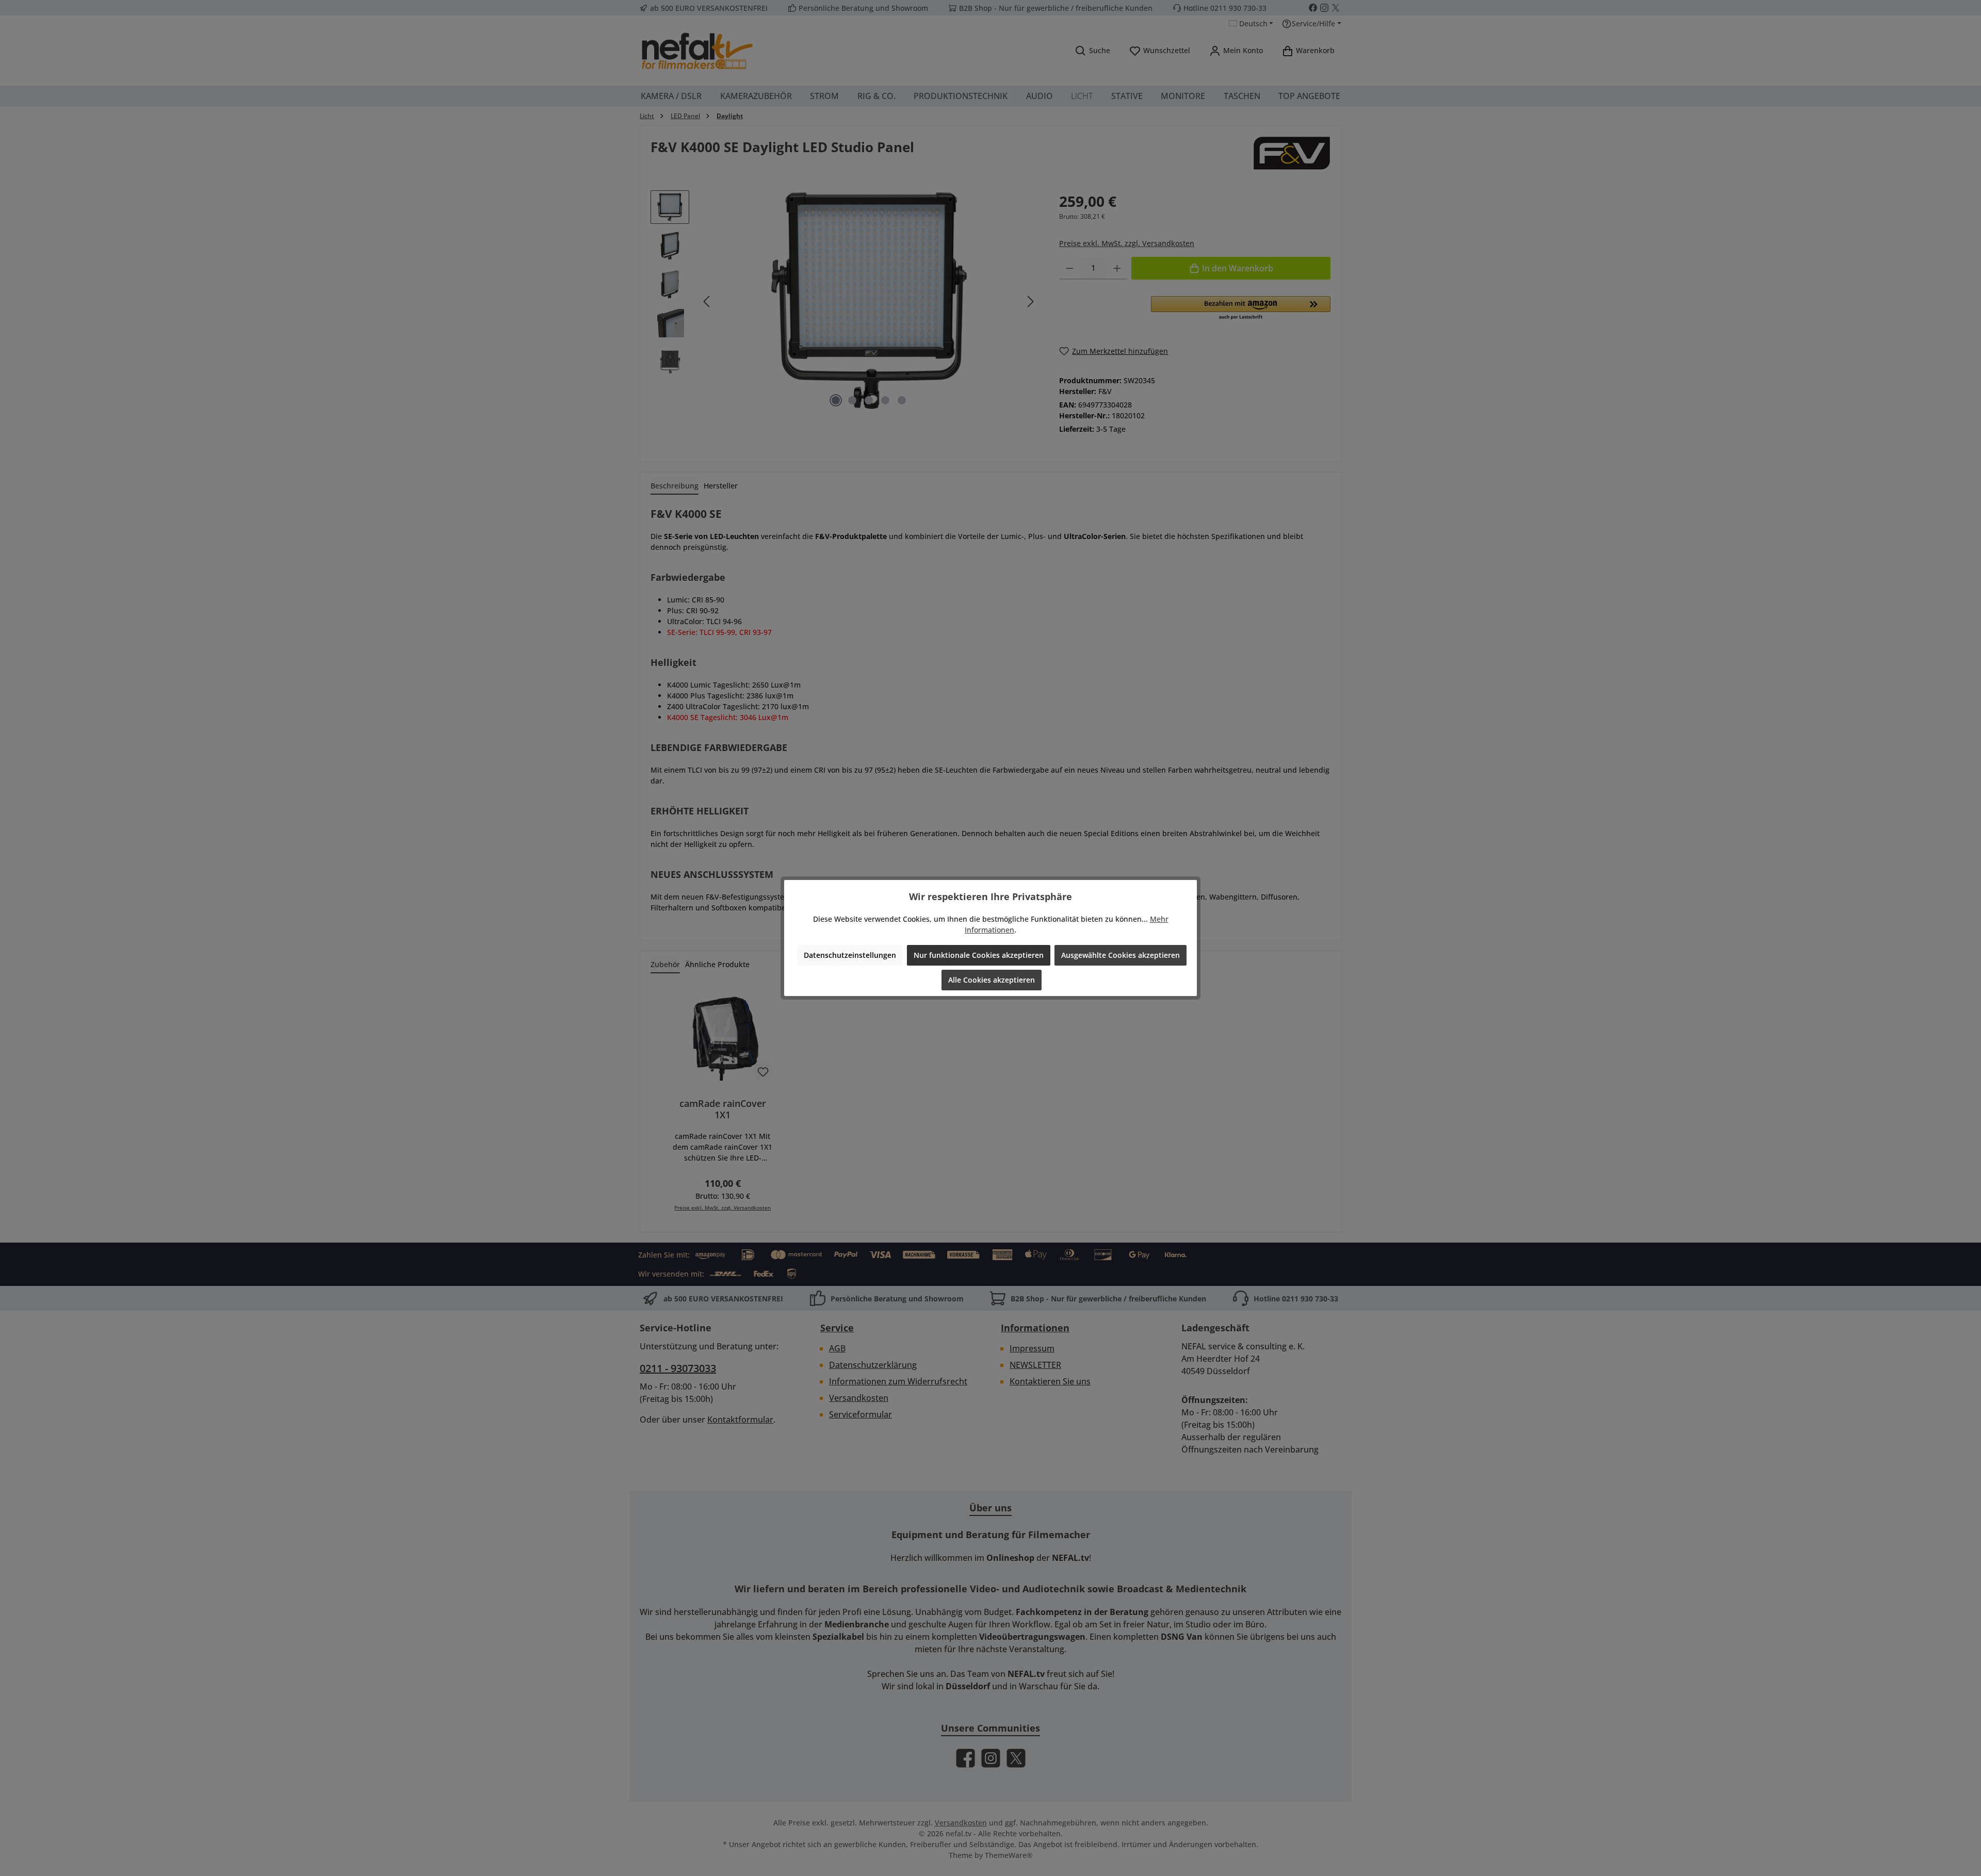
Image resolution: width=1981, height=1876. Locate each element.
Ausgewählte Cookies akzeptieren (1121, 955)
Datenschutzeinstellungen (850, 955)
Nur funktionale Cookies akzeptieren (979, 955)
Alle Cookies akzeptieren (992, 980)
